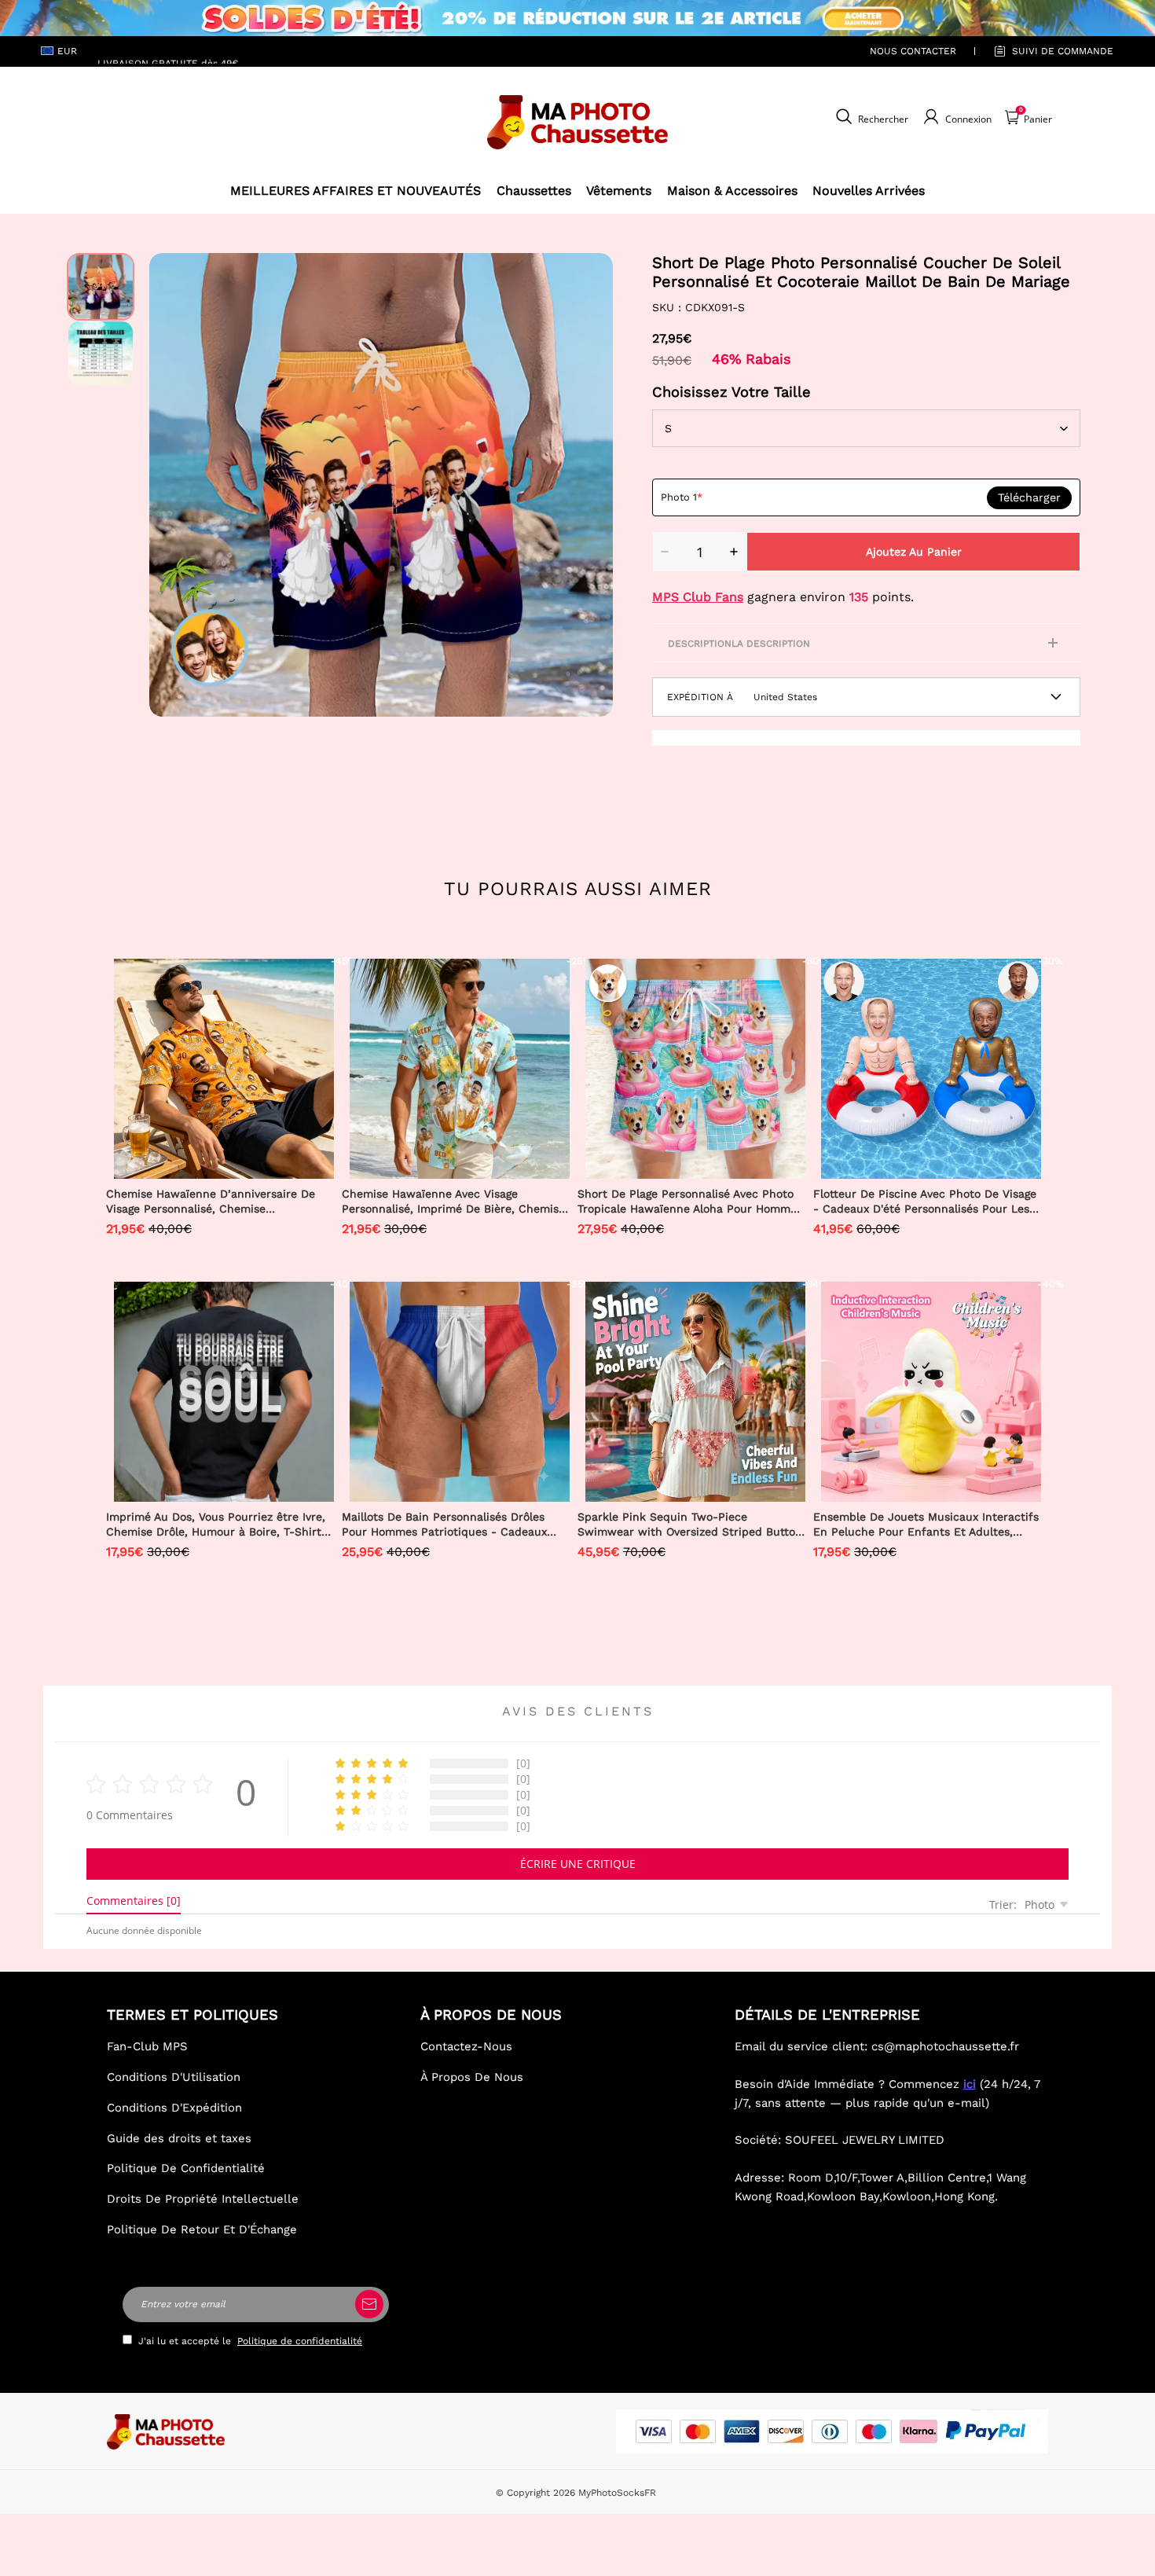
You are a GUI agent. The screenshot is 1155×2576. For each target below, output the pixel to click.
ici (970, 2084)
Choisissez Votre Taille (731, 392)
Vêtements (619, 191)
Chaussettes (534, 191)
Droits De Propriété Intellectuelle (203, 2199)
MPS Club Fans (698, 597)
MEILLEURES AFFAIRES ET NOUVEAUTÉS (356, 191)
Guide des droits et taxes (179, 2138)
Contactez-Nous (466, 2046)
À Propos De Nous (472, 2077)
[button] (173, 485)
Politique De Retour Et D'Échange (202, 2229)
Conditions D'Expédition (174, 2108)
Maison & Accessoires (732, 191)
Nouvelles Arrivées (869, 191)
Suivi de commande (1063, 51)
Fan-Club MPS (147, 2046)
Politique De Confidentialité (186, 2168)
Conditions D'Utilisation (174, 2077)
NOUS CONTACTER (913, 51)
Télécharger (1029, 497)
